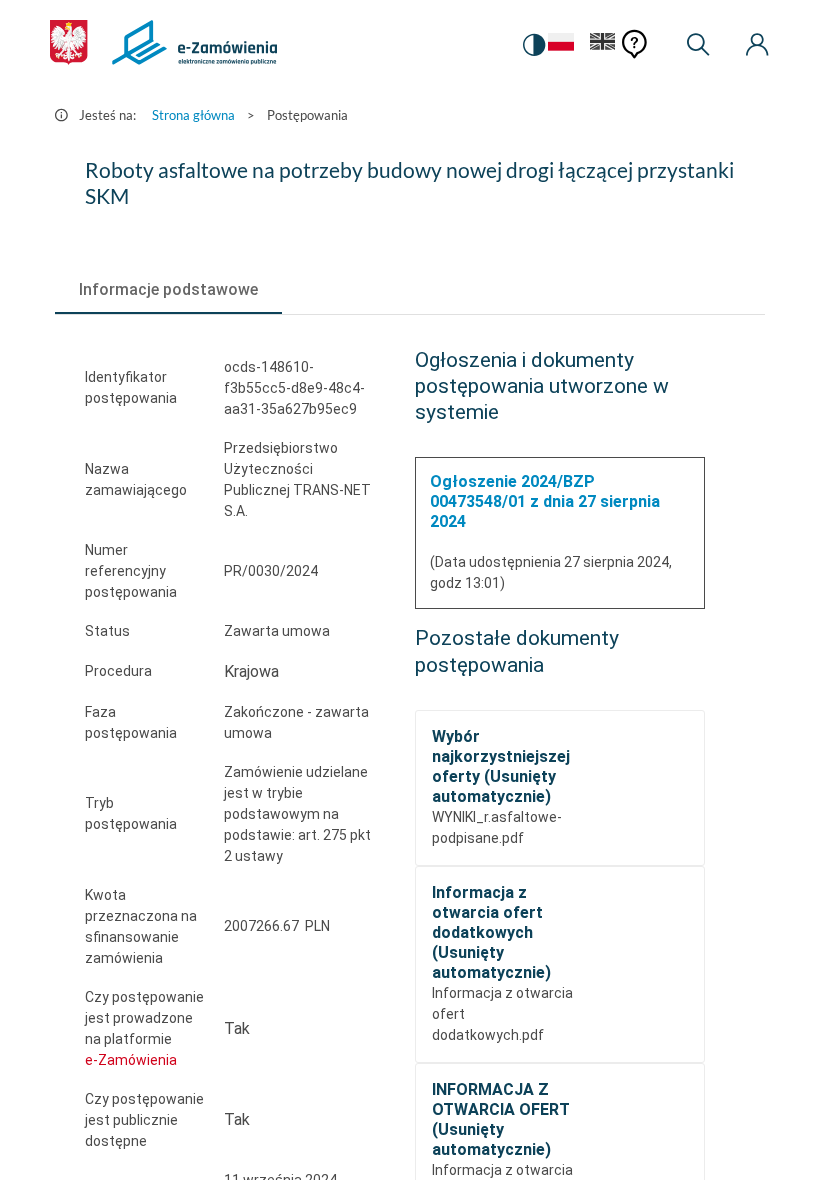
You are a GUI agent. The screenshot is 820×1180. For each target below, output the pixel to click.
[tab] (168, 290)
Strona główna (193, 115)
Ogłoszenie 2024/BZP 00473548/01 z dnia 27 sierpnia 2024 (545, 501)
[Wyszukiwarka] (698, 45)
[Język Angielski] (603, 45)
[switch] (534, 45)
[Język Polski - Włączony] (561, 45)
